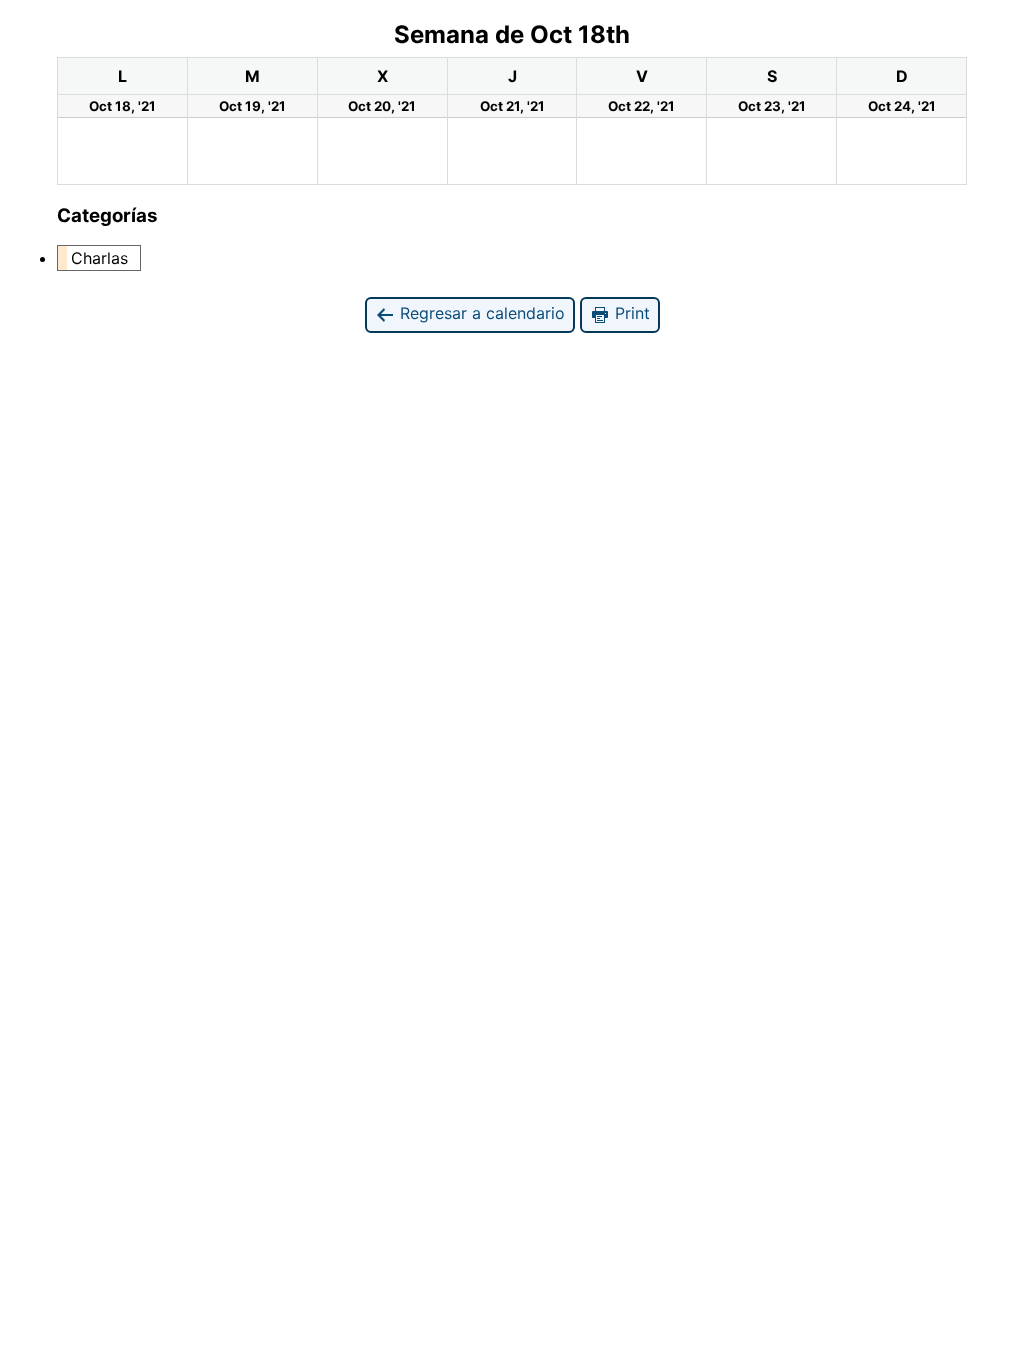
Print (630, 313)
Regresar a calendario (480, 313)
